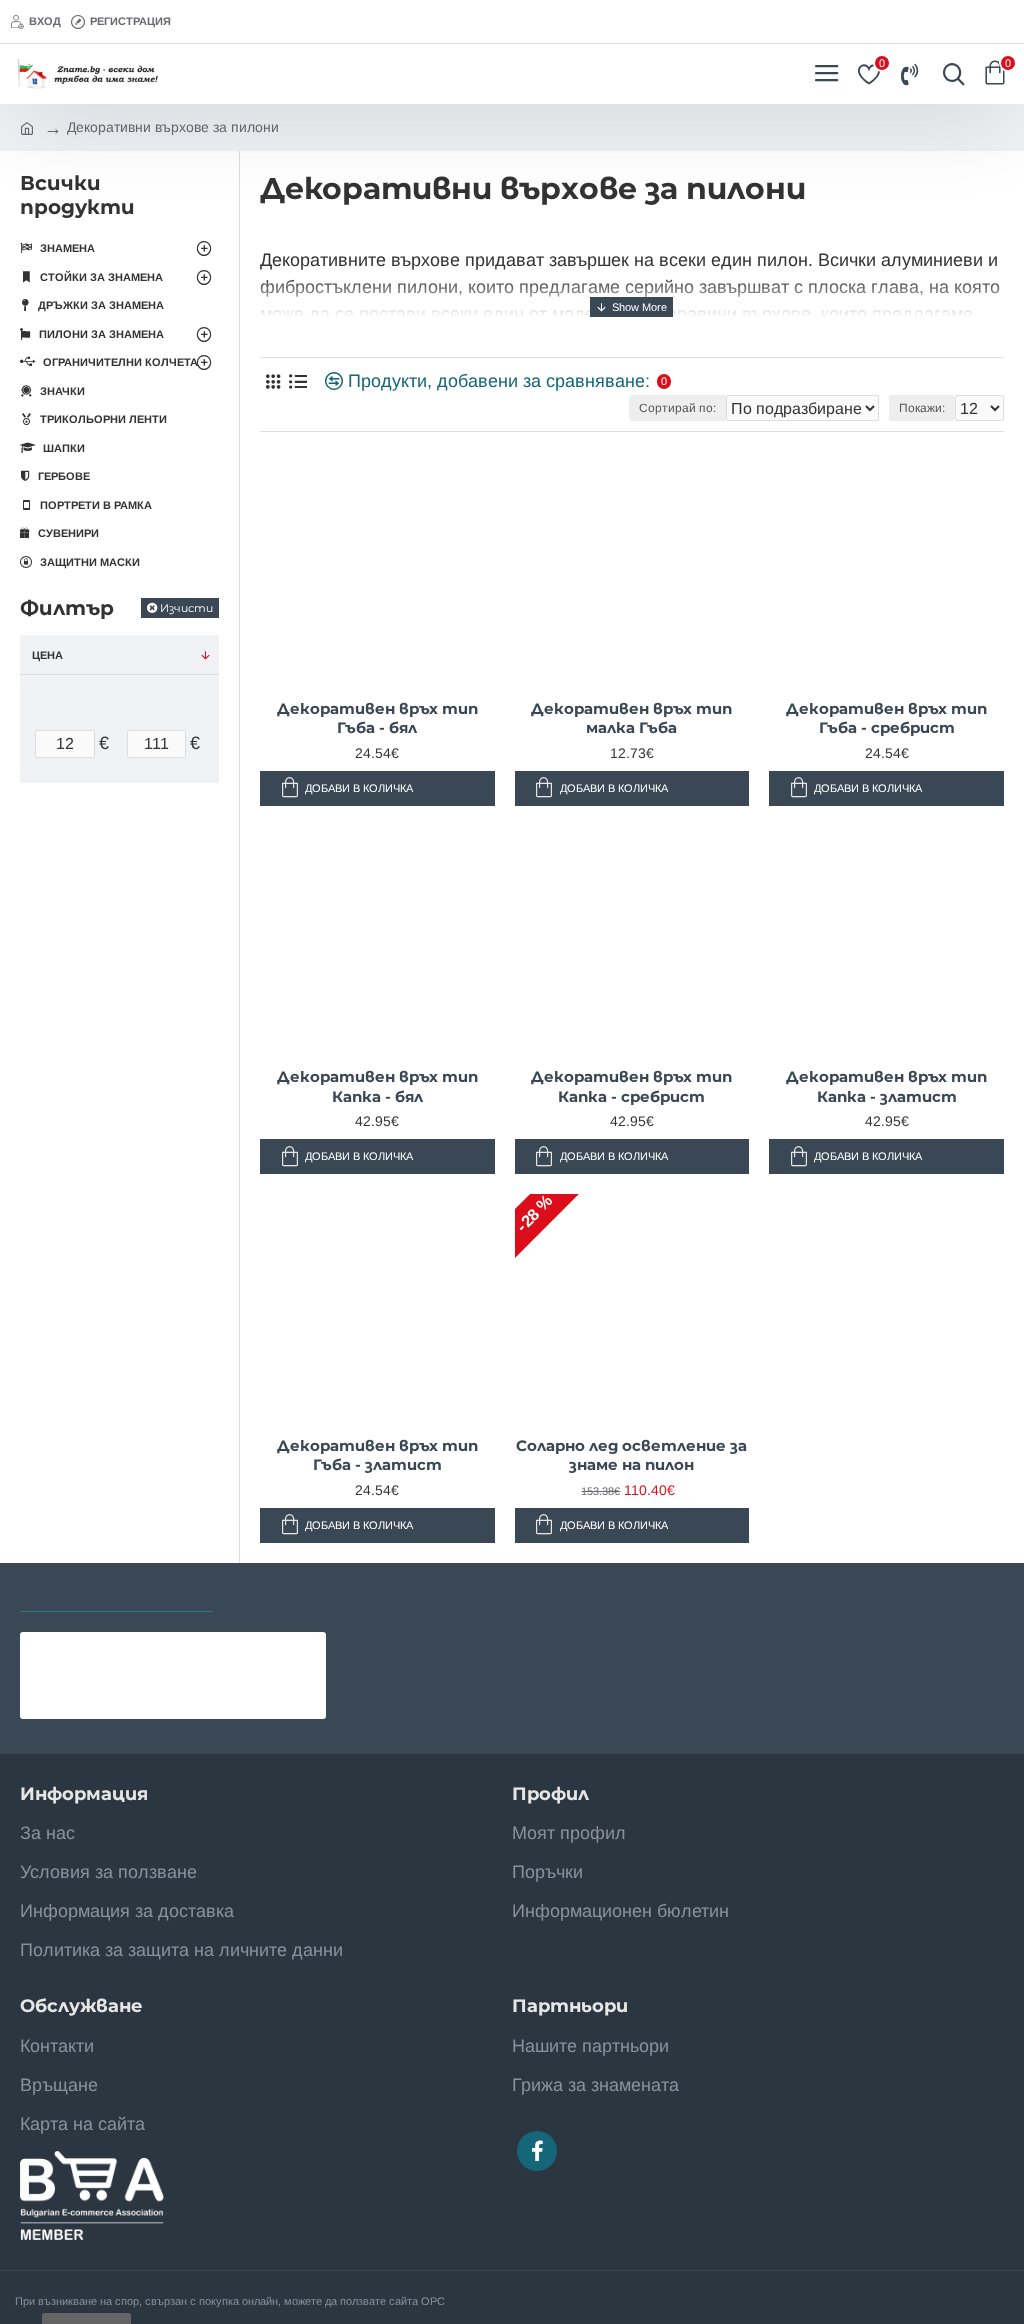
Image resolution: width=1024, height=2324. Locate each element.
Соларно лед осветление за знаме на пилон (631, 1455)
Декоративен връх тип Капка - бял (377, 1086)
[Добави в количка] (115, 1690)
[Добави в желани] (146, 1690)
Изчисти (186, 608)
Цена (47, 655)
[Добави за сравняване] (177, 1690)
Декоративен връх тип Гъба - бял (377, 718)
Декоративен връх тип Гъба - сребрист (886, 718)
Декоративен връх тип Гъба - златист (377, 1455)
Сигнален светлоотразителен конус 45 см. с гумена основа (213, 1648)
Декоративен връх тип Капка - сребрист (631, 1086)
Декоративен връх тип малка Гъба (631, 718)
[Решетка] (272, 381)
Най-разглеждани (310, 1591)
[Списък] (297, 381)
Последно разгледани (116, 1591)
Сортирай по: (677, 408)
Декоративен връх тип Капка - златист (886, 1086)
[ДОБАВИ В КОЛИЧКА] (282, 788)
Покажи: (922, 408)
